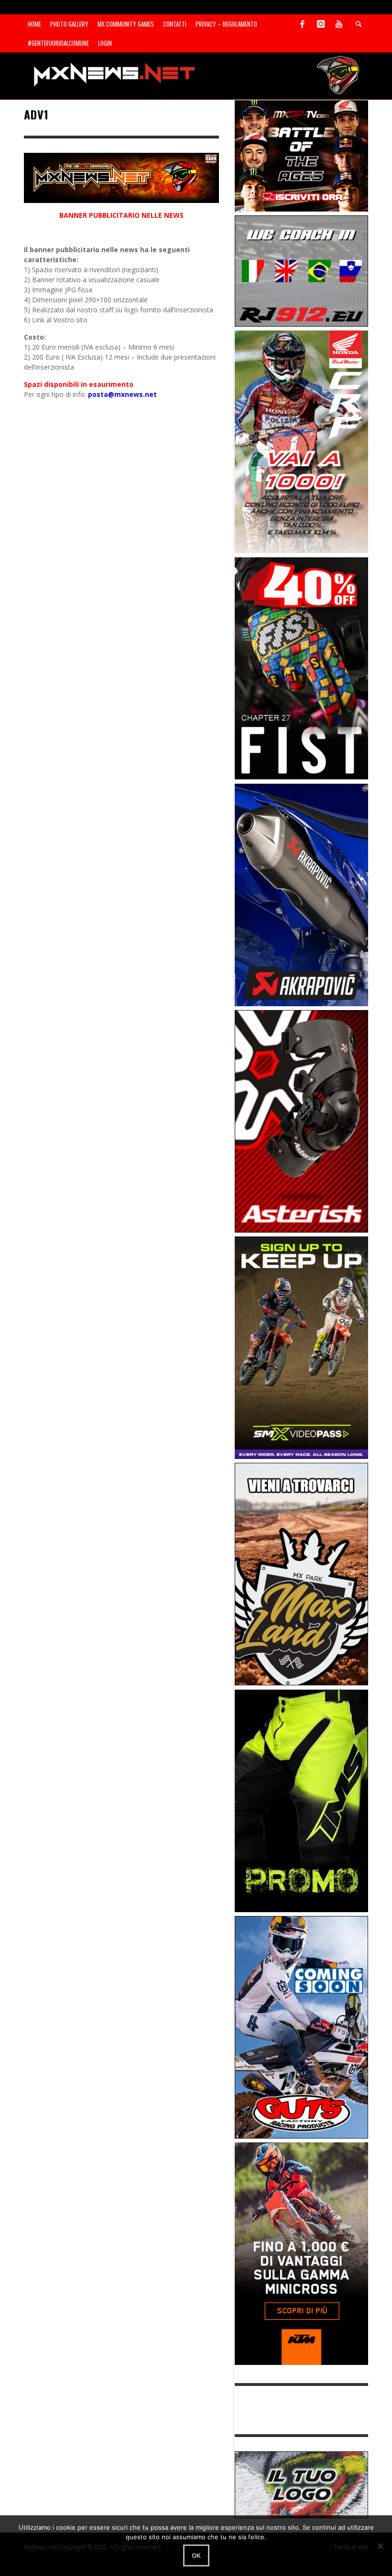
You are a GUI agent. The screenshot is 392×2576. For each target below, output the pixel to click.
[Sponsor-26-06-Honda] (302, 441)
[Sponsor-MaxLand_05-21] (302, 1573)
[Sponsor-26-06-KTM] (302, 2253)
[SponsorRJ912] (302, 270)
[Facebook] (303, 24)
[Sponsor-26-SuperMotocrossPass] (302, 1347)
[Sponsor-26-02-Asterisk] (302, 1121)
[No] (380, 2546)
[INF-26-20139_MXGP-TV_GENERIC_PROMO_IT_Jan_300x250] (302, 155)
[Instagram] (321, 24)
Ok (196, 2555)
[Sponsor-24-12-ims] (302, 1800)
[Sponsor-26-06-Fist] (302, 667)
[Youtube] (339, 24)
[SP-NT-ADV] (302, 2484)
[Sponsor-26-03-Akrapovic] (302, 894)
